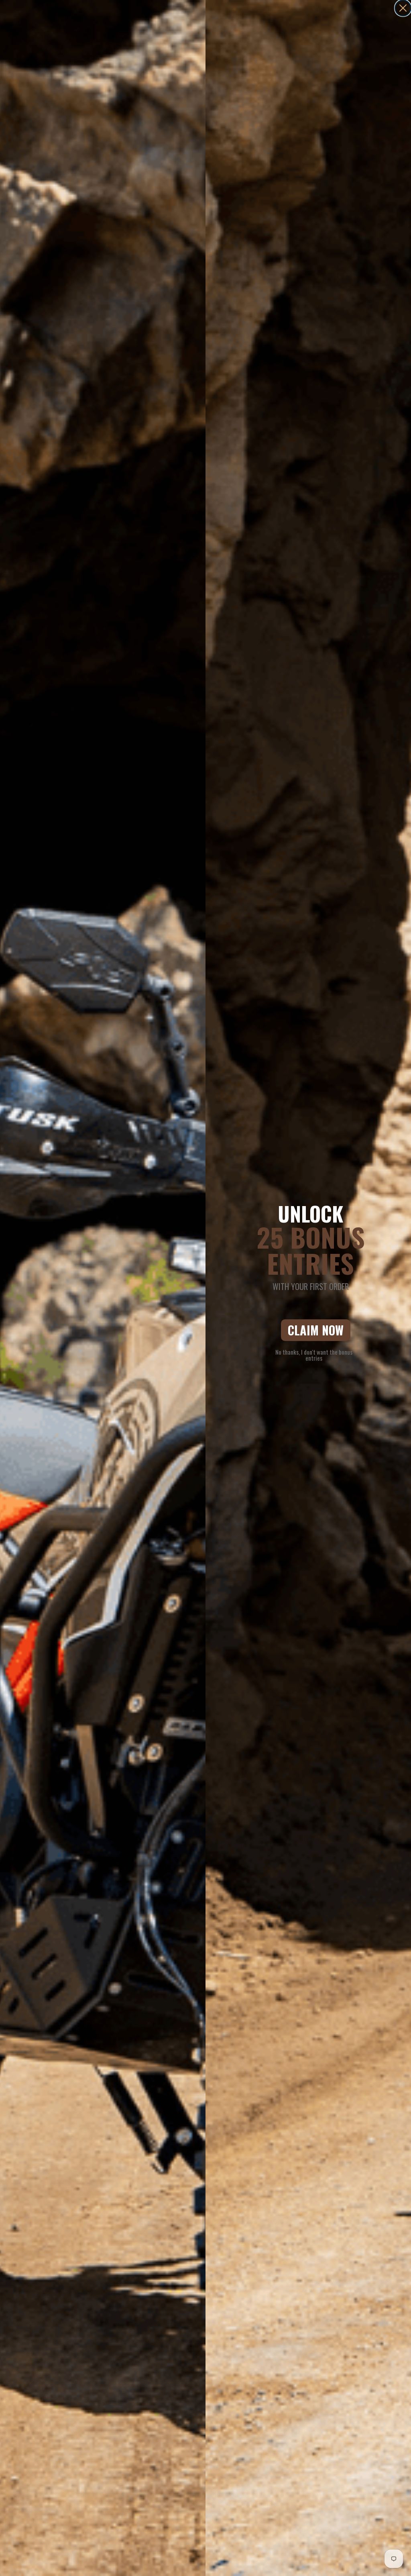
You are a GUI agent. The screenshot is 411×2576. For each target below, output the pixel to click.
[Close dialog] (403, 8)
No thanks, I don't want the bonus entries (314, 1354)
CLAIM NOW (316, 1330)
